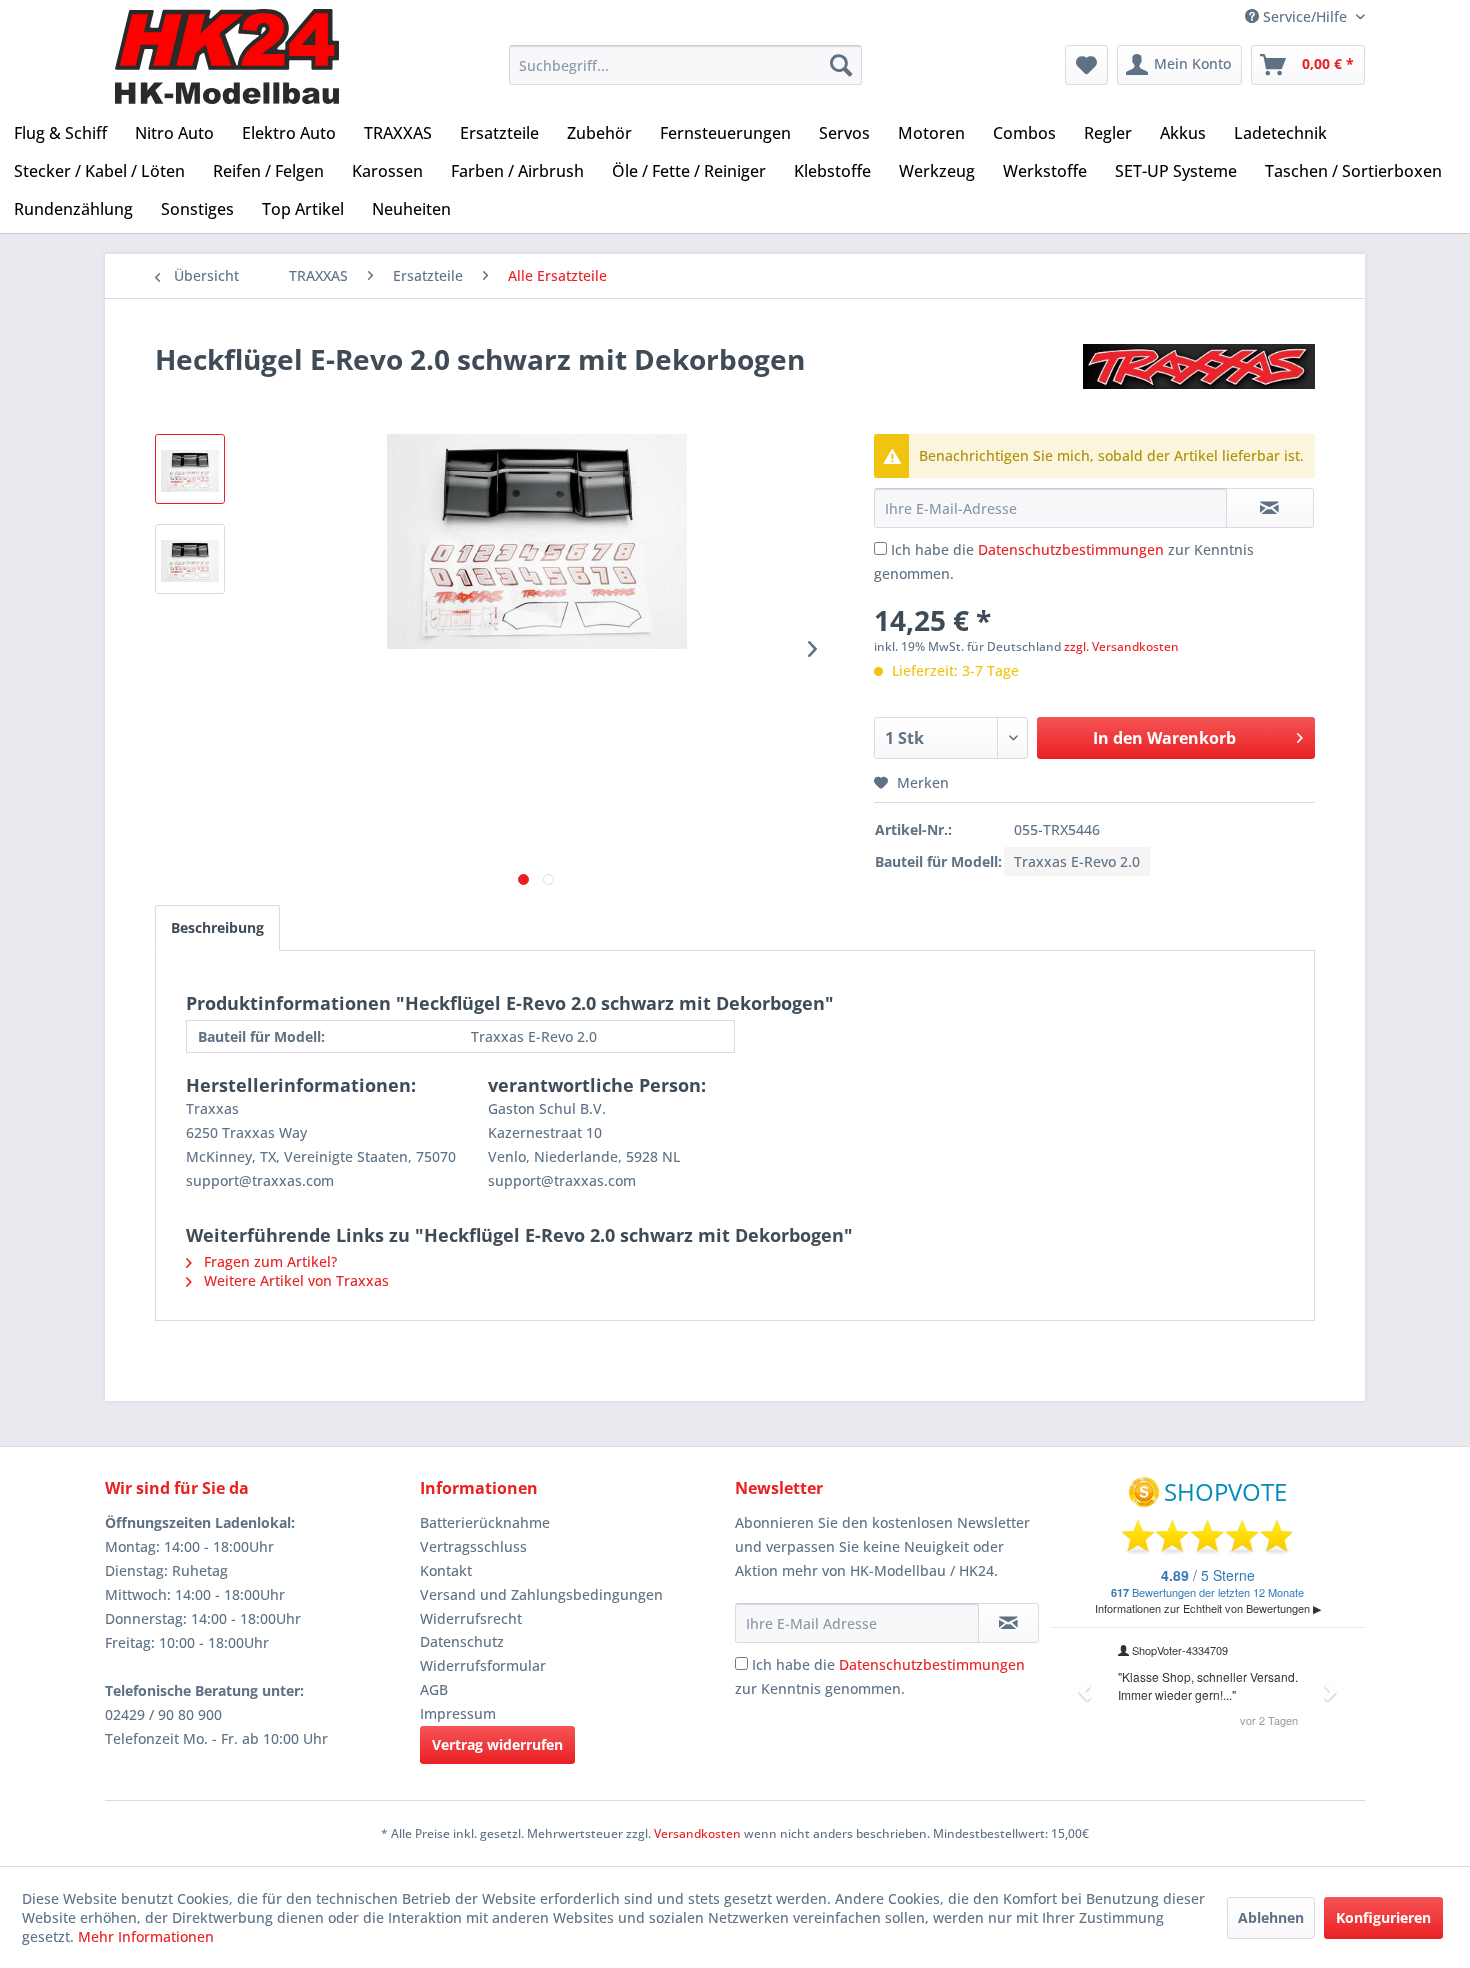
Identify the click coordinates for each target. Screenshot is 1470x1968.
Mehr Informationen (146, 1936)
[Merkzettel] (1086, 65)
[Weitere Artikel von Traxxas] (1199, 379)
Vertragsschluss (473, 1546)
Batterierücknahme (485, 1522)
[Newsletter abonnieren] (1008, 1623)
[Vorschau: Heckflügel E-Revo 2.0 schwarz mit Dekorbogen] (190, 469)
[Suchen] (841, 65)
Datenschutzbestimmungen (1071, 549)
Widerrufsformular (483, 1665)
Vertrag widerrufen (497, 1744)
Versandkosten (697, 1833)
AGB (434, 1689)
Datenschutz (462, 1641)
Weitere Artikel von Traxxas (294, 1280)
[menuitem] (685, 65)
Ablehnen (1271, 1917)
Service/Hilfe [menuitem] (1305, 16)
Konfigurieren (1383, 1917)
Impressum (458, 1713)
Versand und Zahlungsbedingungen (541, 1594)
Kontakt (446, 1570)
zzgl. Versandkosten (1121, 646)
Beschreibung (217, 927)
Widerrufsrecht (471, 1618)
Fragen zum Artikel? (268, 1261)
